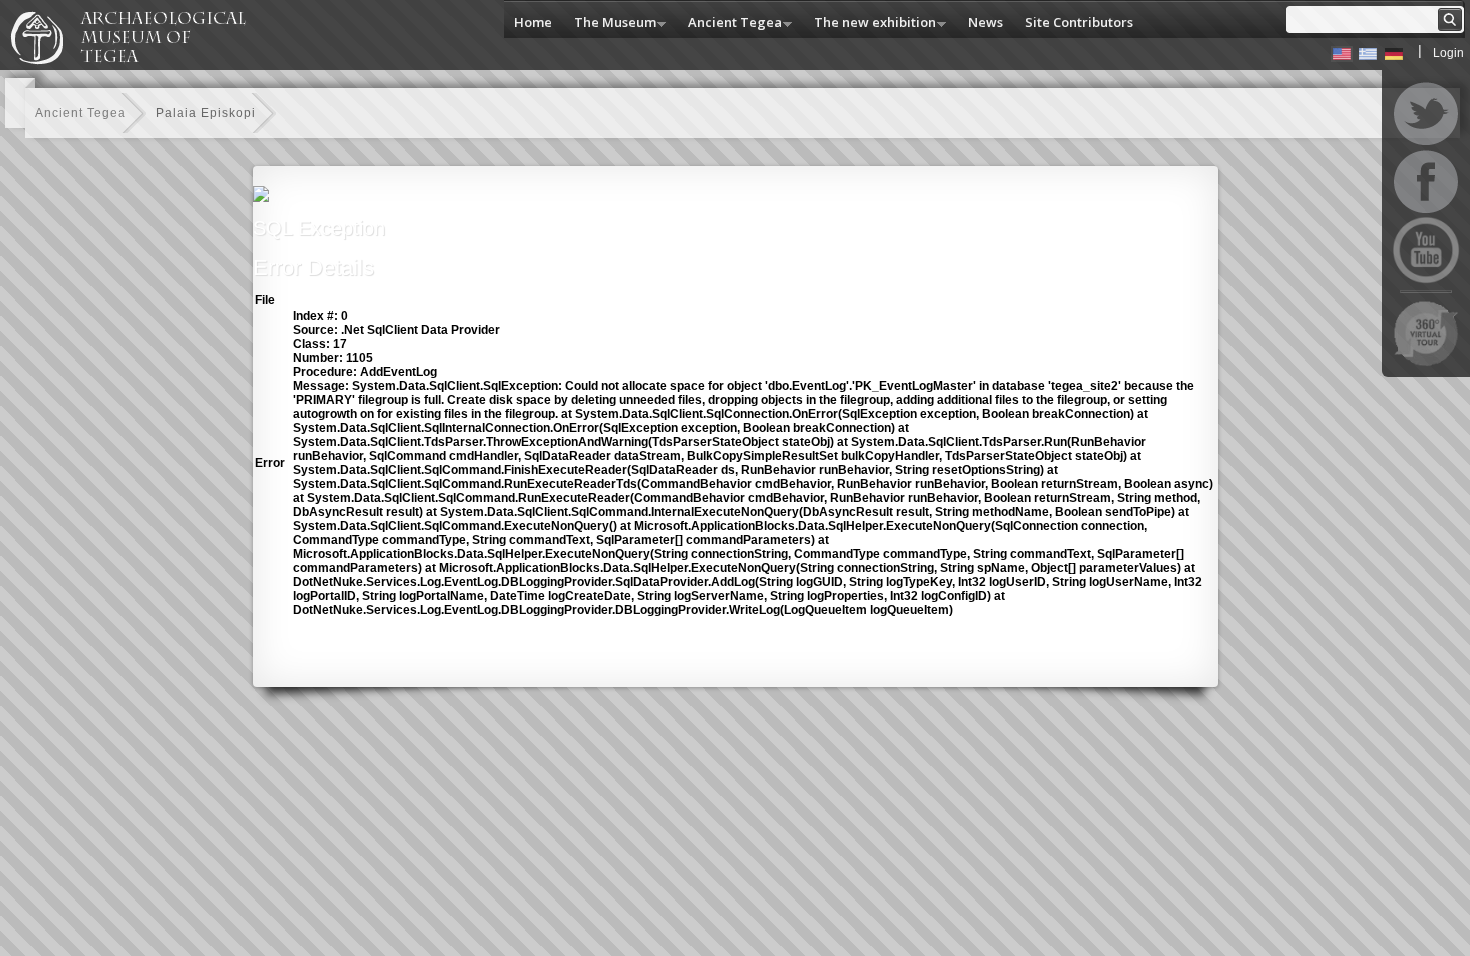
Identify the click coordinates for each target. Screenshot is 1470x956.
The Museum (610, 23)
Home (533, 22)
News (985, 22)
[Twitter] (1426, 114)
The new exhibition (870, 23)
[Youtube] (1426, 250)
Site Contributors (1079, 22)
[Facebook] (1426, 182)
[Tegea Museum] (137, 61)
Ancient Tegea (730, 23)
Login (1448, 53)
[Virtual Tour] (1426, 333)
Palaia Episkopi (206, 113)
